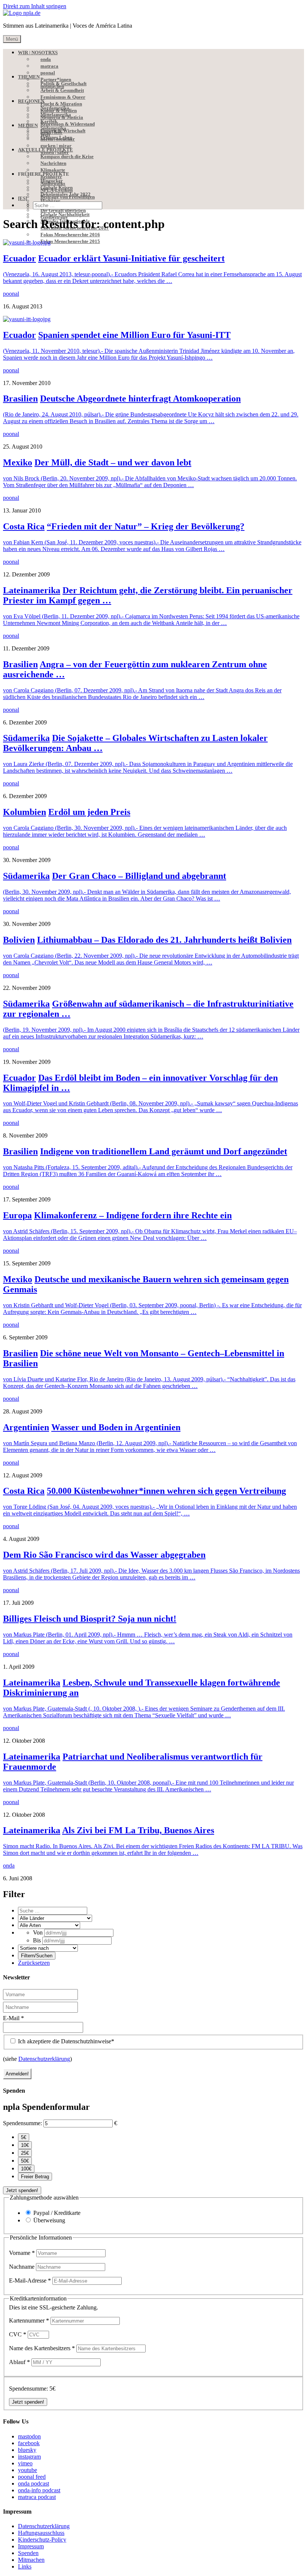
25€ (25, 2153)
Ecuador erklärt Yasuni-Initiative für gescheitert (131, 258)
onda (9, 1866)
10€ (25, 2145)
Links (25, 2566)
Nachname (22, 2267)
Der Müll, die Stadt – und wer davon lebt (113, 462)
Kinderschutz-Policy (42, 2540)
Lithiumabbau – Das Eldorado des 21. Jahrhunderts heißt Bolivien (164, 940)
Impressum (31, 2546)
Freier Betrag (35, 2177)
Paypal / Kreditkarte (57, 2213)
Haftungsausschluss (41, 2533)
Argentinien (26, 1427)
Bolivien (19, 940)
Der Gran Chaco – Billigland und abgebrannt (139, 876)
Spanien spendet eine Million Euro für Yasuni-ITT (134, 335)
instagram (29, 2457)
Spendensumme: (22, 2123)
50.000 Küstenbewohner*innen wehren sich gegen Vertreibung (166, 1491)
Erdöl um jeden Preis (89, 812)
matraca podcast (37, 2497)
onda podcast (34, 2483)
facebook (29, 2443)
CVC (18, 2334)
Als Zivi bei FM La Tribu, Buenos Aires (138, 1830)
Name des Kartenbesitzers (42, 2348)
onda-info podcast (39, 2490)
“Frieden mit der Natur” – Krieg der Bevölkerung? (146, 526)
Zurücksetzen (34, 1963)
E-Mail (13, 2018)
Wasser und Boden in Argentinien (116, 1427)
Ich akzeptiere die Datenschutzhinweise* (65, 2041)
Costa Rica (24, 526)
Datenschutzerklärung (44, 2059)
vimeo (25, 2463)
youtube (28, 2470)
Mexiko (18, 462)
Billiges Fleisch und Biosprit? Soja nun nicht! (90, 1619)
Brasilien (20, 398)
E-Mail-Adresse (30, 2280)
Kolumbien (25, 812)
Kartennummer (29, 2320)
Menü (12, 39)
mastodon (29, 2436)
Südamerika (26, 738)
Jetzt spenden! (22, 2190)
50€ (25, 2161)
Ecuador (19, 258)
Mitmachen (31, 2560)
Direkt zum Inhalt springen (35, 6)
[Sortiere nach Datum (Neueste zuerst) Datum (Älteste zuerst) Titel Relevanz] (48, 1948)
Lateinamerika (32, 590)
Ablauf (19, 2362)
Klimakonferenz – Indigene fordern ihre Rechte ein (133, 1215)
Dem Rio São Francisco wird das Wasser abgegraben (104, 1555)
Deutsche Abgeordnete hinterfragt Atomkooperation (140, 398)
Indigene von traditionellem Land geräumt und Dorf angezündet (164, 1151)
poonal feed (32, 2477)
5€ (24, 2137)
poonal (11, 294)
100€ (26, 2169)
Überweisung (49, 2220)
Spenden (28, 2553)
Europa (17, 1215)
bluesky (27, 2450)
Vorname (22, 2253)
